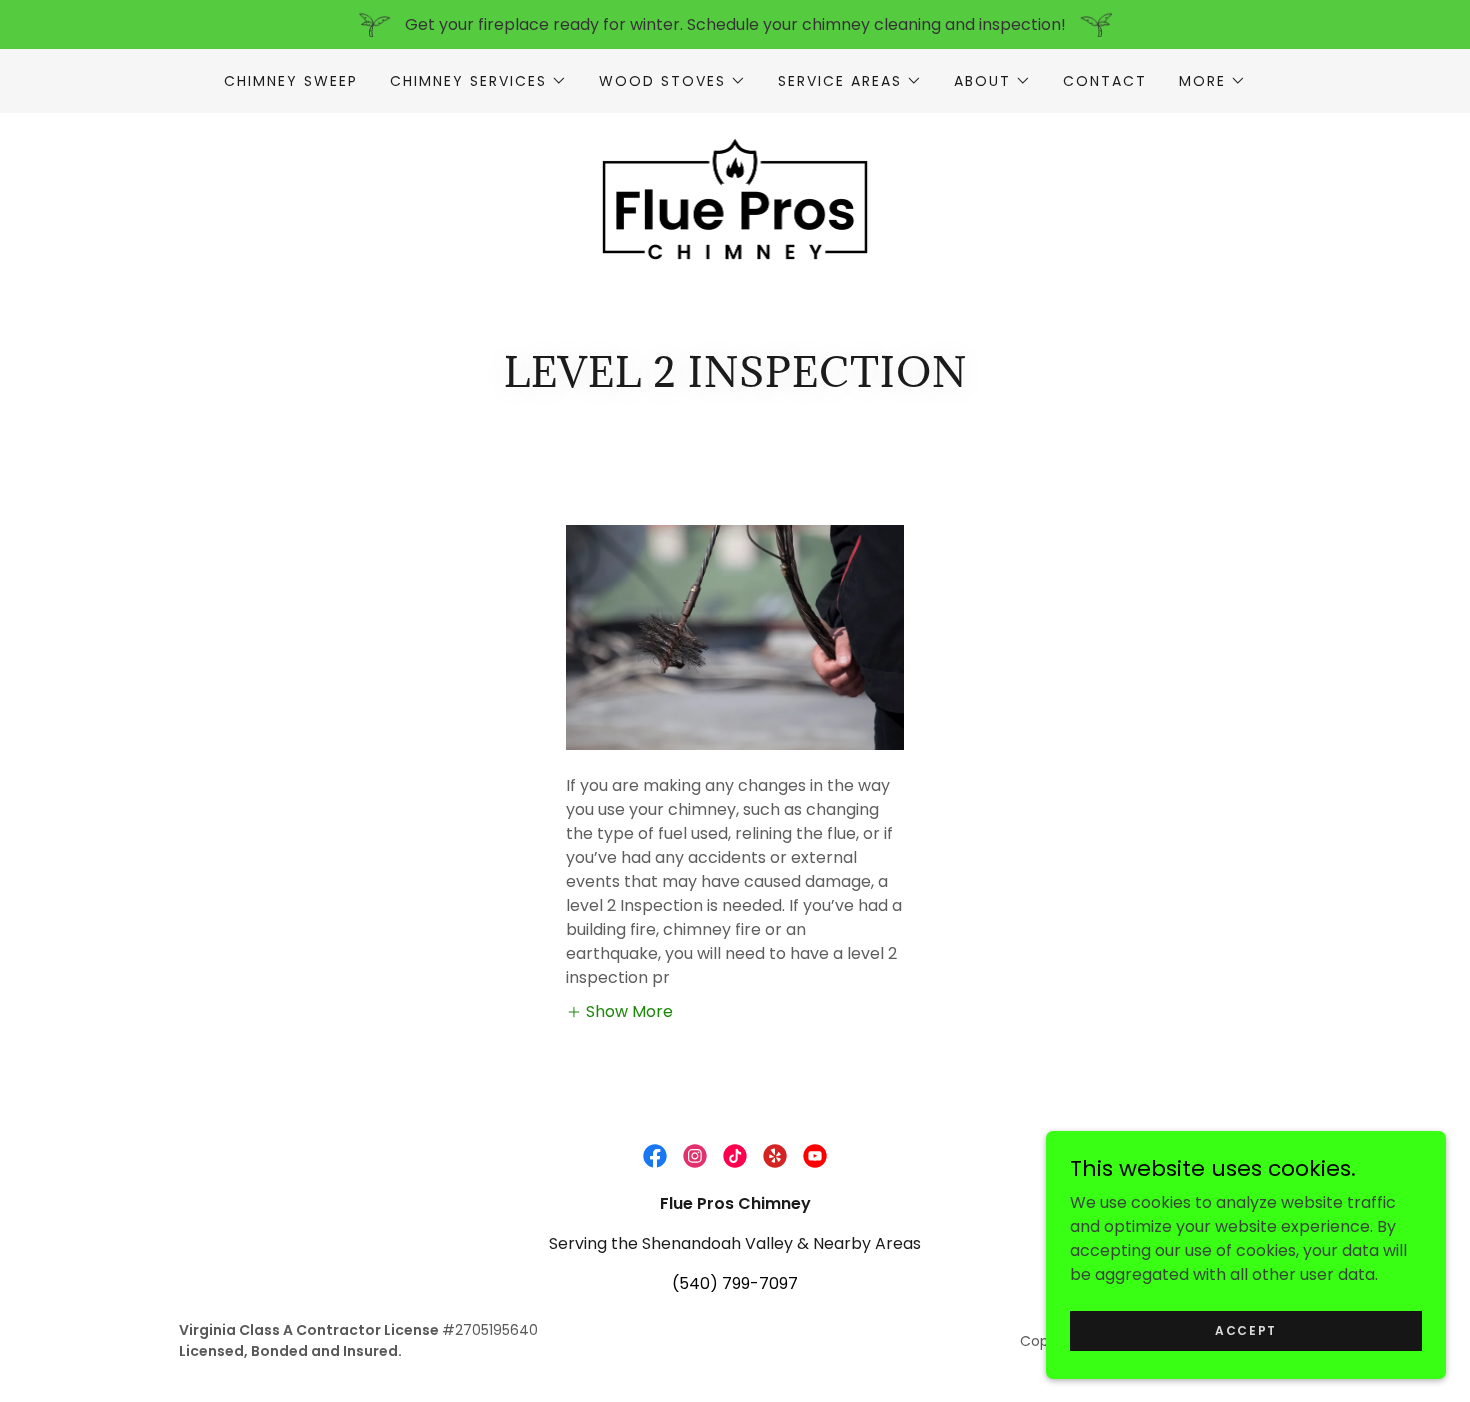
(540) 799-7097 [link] (735, 1283)
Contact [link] (1105, 81)
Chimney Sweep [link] (291, 81)
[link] (735, 197)
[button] (478, 81)
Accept (1246, 1329)
